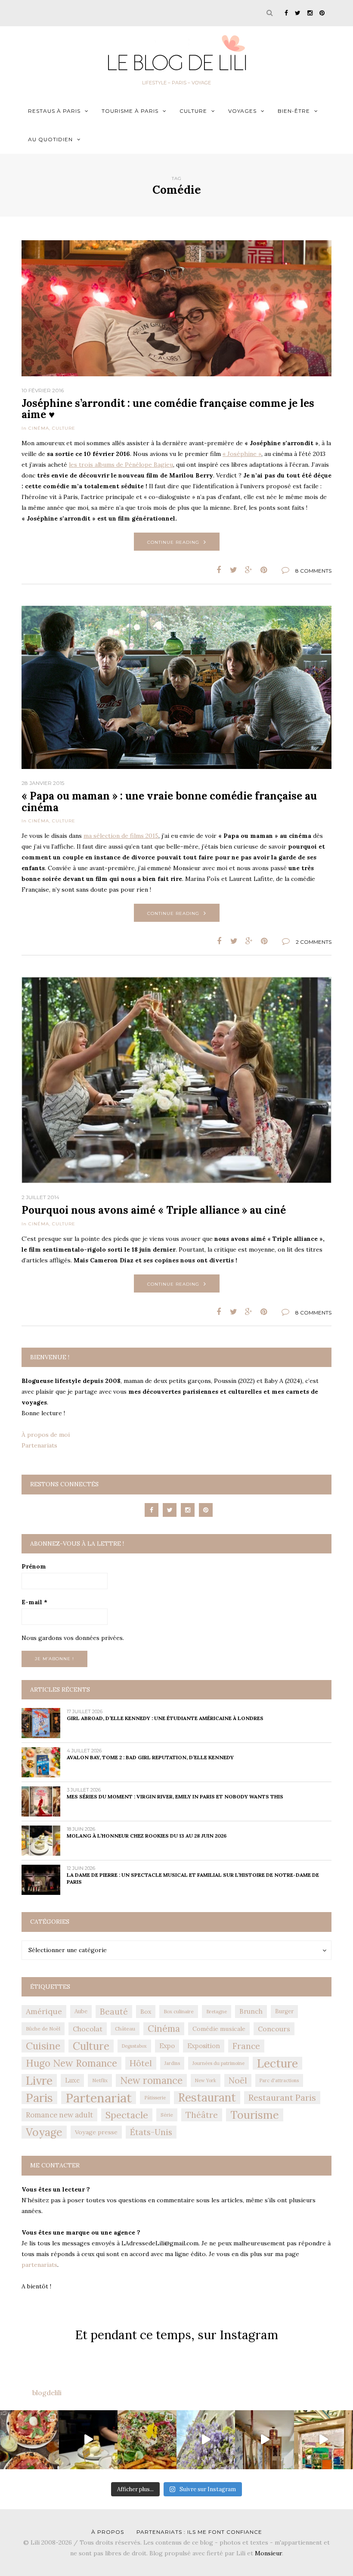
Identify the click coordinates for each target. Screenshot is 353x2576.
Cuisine (43, 2046)
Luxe (72, 2080)
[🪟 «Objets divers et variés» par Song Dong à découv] (324, 2440)
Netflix (100, 2080)
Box (146, 2012)
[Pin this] (264, 570)
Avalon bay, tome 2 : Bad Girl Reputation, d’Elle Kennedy (150, 1757)
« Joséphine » (242, 454)
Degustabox (134, 2046)
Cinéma (39, 428)
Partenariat (99, 2098)
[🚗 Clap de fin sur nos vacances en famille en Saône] (206, 2440)
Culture (193, 111)
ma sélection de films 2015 (121, 836)
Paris (39, 2098)
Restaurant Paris (282, 2097)
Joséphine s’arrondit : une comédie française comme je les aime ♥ (168, 409)
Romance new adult (59, 2115)
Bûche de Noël (43, 2029)
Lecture (277, 2063)
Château (125, 2029)
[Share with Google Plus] (249, 570)
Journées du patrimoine (218, 2063)
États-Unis (151, 2132)
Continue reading (173, 542)
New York (206, 2080)
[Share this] (218, 570)
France (246, 2046)
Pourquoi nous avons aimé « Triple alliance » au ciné (154, 1210)
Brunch (251, 2011)
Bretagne (217, 2012)
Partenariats (39, 1445)
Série (167, 2115)
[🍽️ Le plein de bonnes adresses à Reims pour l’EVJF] (147, 2440)
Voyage (44, 2132)
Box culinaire (179, 2011)
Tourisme (255, 2115)
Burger (284, 2011)
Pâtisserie (155, 2098)
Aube (81, 2011)
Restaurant (207, 2098)
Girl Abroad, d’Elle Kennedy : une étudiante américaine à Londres (165, 1718)
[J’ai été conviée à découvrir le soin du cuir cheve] (265, 2440)
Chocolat (88, 2029)
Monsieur (268, 2553)
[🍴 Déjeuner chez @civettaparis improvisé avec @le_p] (29, 2440)
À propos (108, 2532)
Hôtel (141, 2063)
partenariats (39, 2265)
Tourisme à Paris (130, 111)
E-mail (34, 1602)
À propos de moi (46, 1435)
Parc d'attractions (279, 2080)
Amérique (44, 2011)
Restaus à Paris (54, 111)
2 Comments (314, 942)
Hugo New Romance (71, 2063)
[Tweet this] (234, 570)
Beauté (114, 2012)
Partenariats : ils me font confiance (199, 2532)
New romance (151, 2080)
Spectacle (127, 2115)
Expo (167, 2046)
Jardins (172, 2063)
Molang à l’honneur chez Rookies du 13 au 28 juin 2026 (147, 1836)
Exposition (204, 2046)
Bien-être (294, 111)
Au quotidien (50, 139)
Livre (39, 2080)
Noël (238, 2080)
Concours (274, 2029)
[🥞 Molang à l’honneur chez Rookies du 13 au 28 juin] (88, 2440)
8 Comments (313, 571)
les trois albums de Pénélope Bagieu (121, 465)
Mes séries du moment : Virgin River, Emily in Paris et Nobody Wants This (175, 1796)
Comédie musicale (219, 2029)
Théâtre (202, 2115)
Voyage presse (96, 2132)
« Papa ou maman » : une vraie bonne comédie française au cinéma (169, 801)
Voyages (242, 111)
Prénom (34, 1566)
